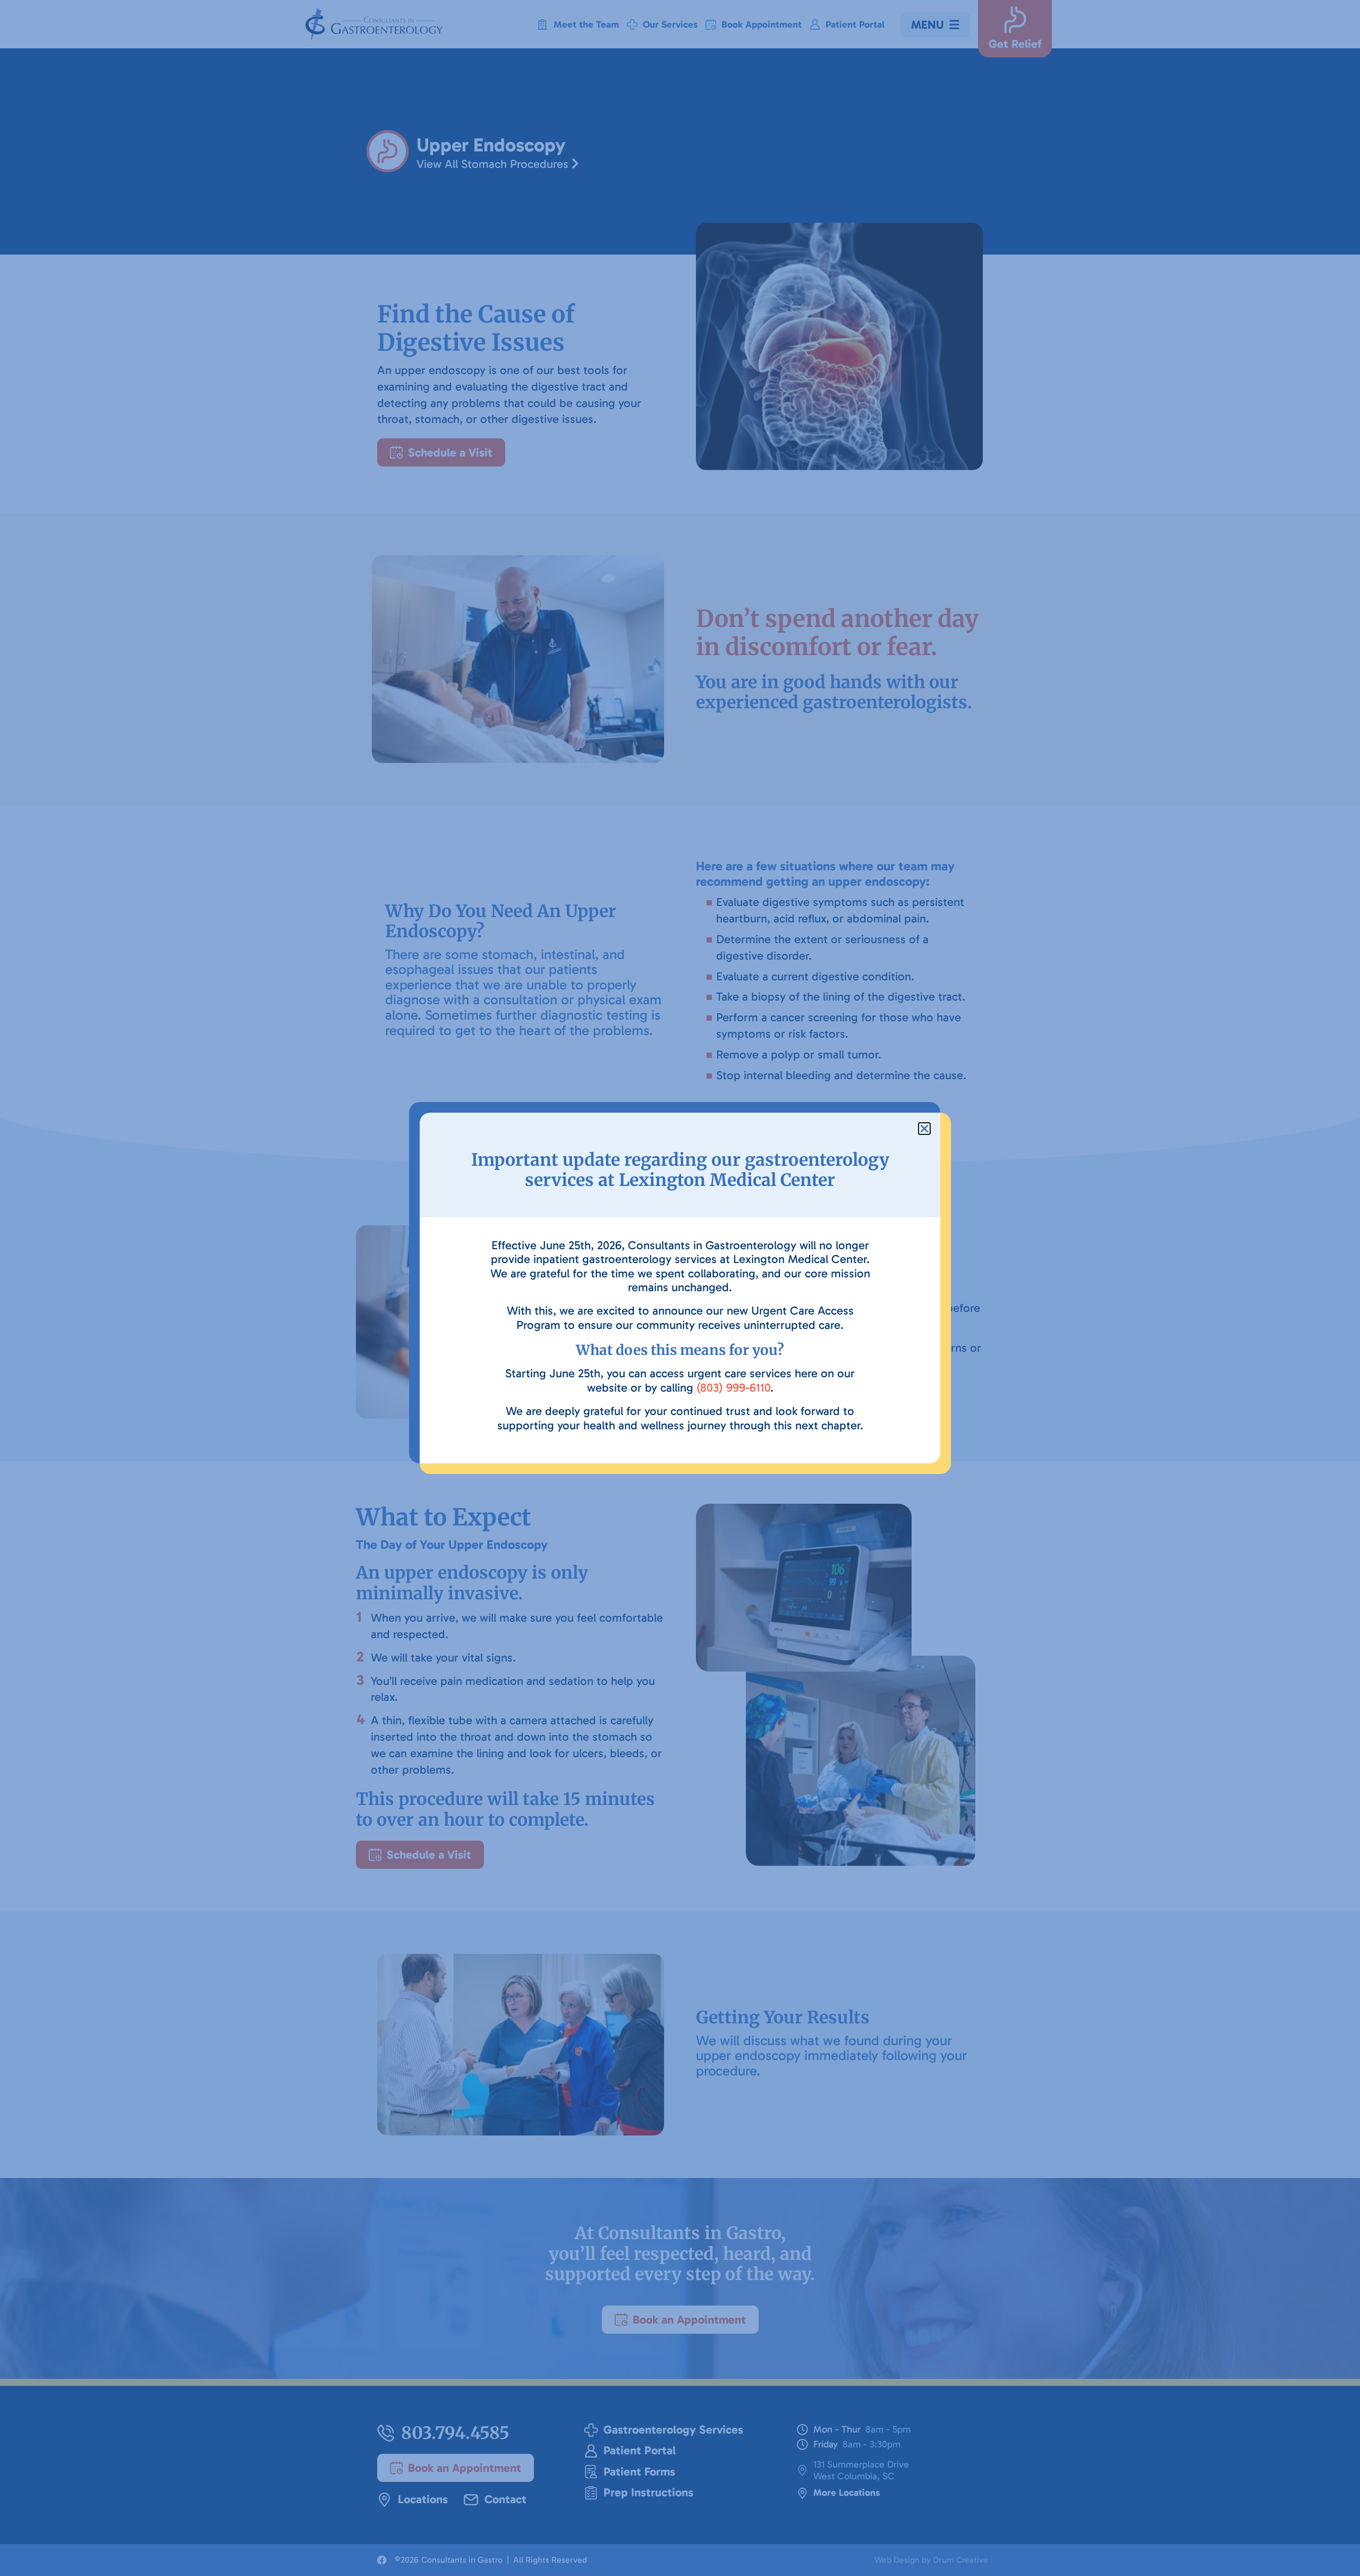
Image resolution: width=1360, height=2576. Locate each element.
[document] (680, 1288)
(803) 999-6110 (733, 1388)
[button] (924, 1129)
